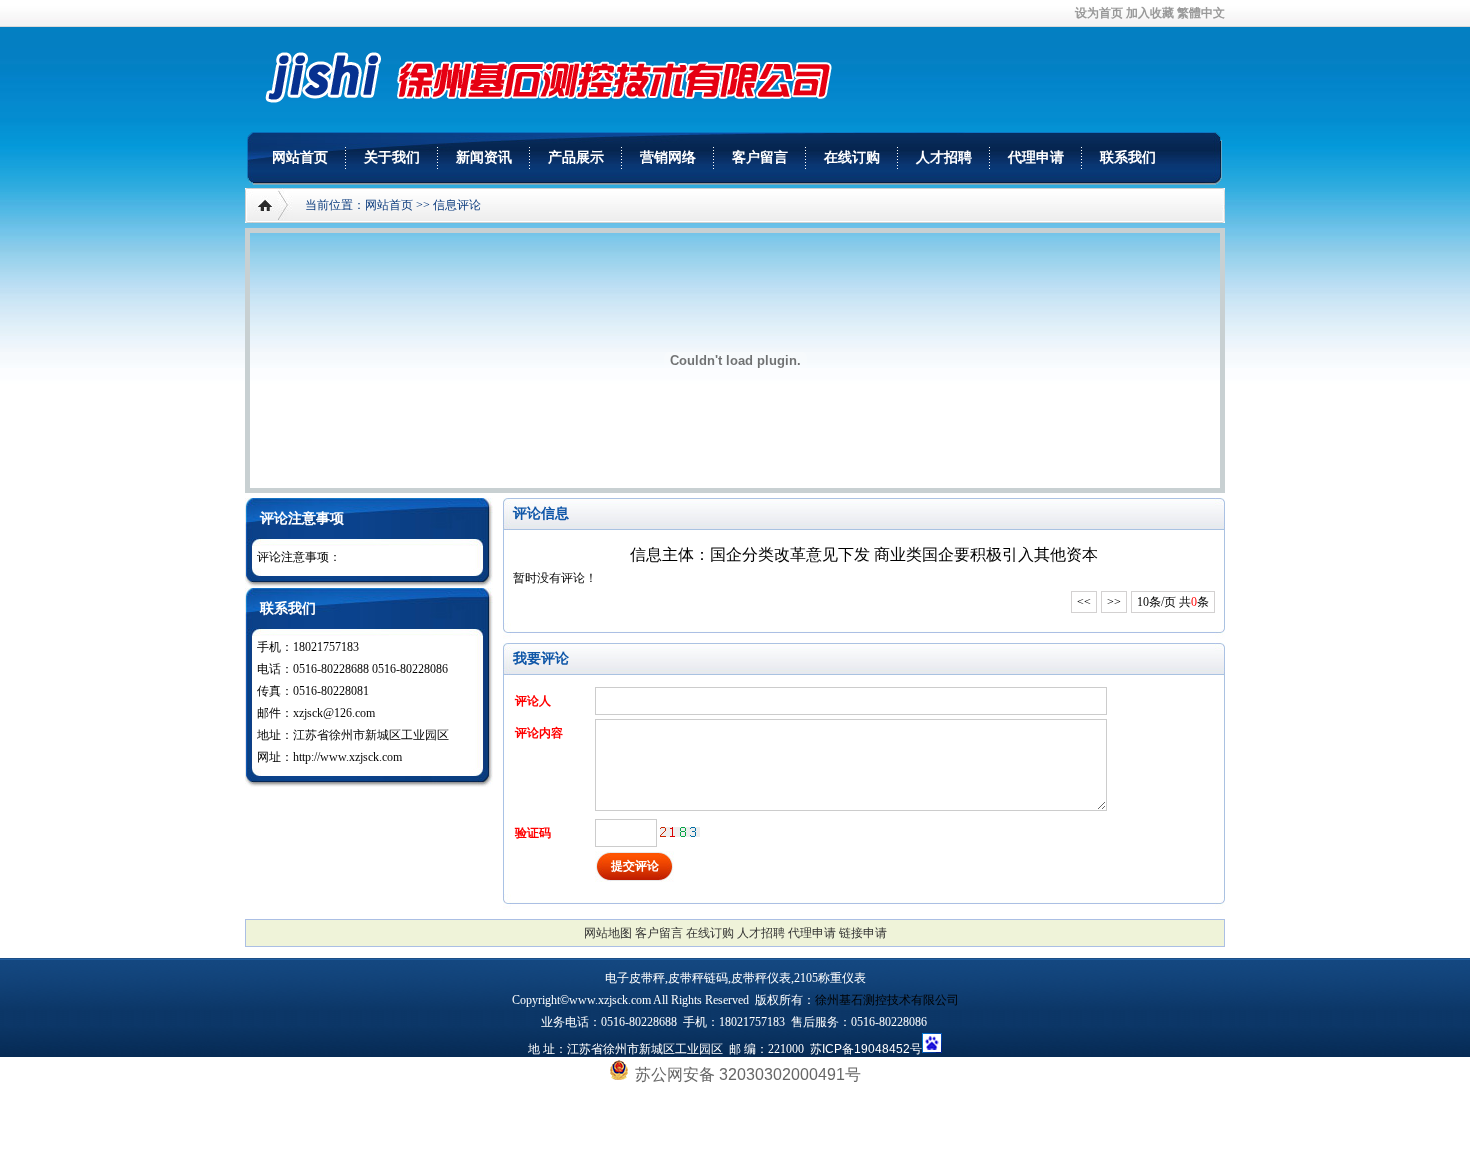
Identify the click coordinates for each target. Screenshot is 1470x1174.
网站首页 (300, 157)
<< (1084, 602)
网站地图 (608, 933)
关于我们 (392, 157)
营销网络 (668, 157)
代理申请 (1036, 157)
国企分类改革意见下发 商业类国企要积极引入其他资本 (904, 554)
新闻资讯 (484, 157)
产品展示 (576, 157)
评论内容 (539, 733)
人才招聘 (944, 157)
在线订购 (852, 157)
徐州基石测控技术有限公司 (887, 1000)
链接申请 (863, 933)
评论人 (533, 701)
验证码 (533, 833)
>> (1114, 602)
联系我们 (1128, 157)
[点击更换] (680, 832)
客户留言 (760, 157)
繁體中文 (1201, 13)
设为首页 (1099, 13)
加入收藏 (1150, 13)
